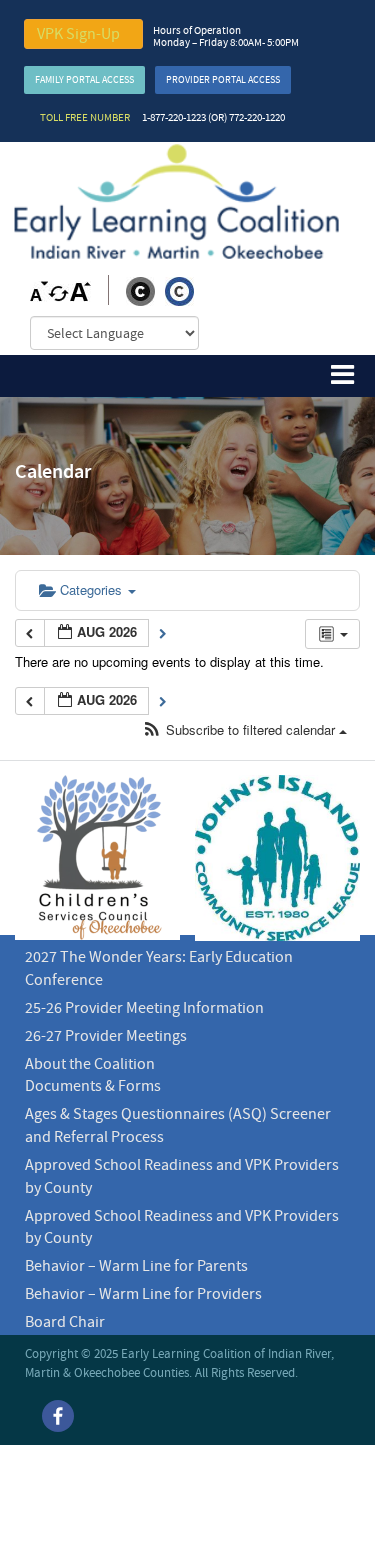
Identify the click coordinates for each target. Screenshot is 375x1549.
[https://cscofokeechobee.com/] (97, 857)
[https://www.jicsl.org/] (277, 858)
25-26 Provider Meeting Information (144, 1008)
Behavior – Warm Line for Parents (136, 1266)
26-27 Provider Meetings (106, 1036)
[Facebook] (58, 1416)
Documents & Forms (93, 1086)
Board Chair (65, 1322)
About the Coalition (90, 1064)
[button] (244, 730)
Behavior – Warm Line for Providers (143, 1294)
